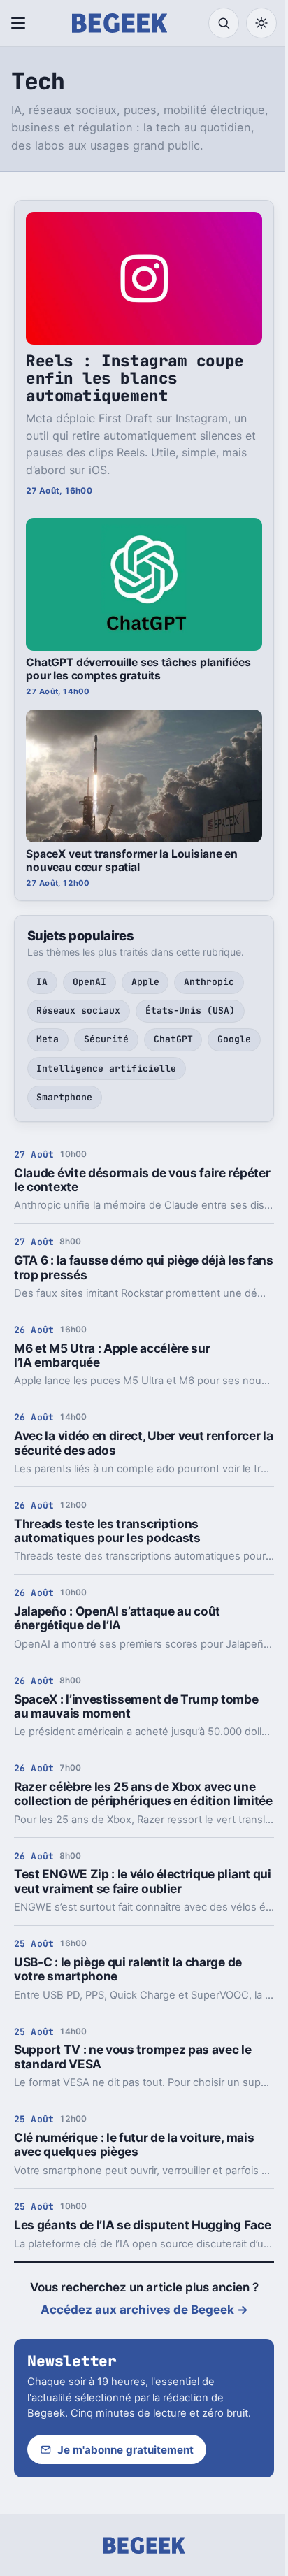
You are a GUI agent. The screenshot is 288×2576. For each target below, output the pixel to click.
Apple (145, 982)
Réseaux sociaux (78, 1010)
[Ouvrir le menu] (21, 23)
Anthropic (209, 982)
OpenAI (89, 982)
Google (234, 1039)
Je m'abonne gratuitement (125, 2450)
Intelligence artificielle (106, 1068)
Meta (48, 1039)
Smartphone (64, 1097)
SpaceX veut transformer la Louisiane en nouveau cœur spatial (132, 861)
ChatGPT (173, 1039)
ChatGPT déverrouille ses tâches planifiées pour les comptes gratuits (138, 669)
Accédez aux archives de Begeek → (144, 2310)
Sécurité (106, 1039)
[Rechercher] (224, 23)
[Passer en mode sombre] (261, 23)
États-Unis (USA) (190, 1010)
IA (42, 982)
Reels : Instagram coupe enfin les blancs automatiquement (135, 378)
